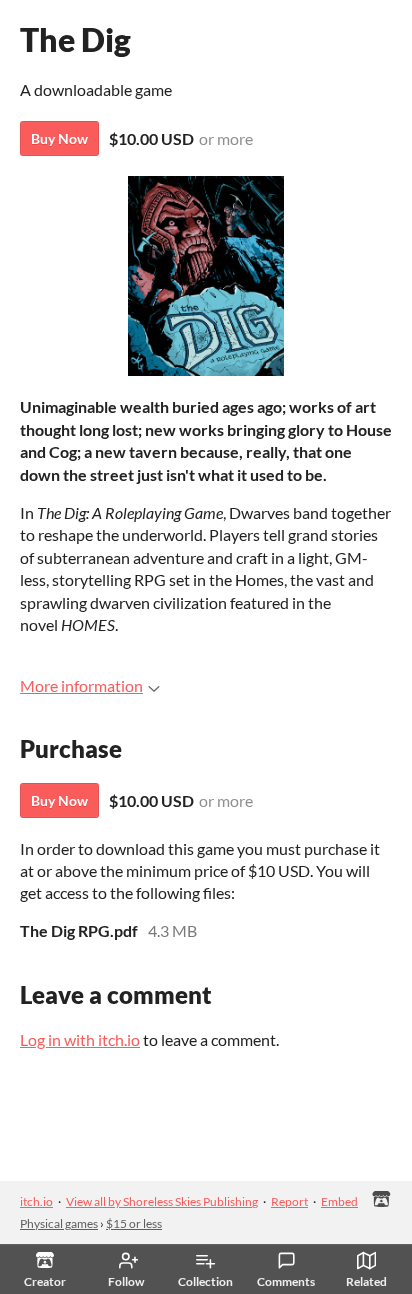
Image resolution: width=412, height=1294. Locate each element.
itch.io (36, 1201)
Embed (339, 1201)
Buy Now (59, 138)
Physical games (59, 1223)
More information (81, 685)
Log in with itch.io (80, 1039)
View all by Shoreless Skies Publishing (162, 1201)
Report (289, 1201)
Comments (286, 1281)
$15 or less (134, 1223)
